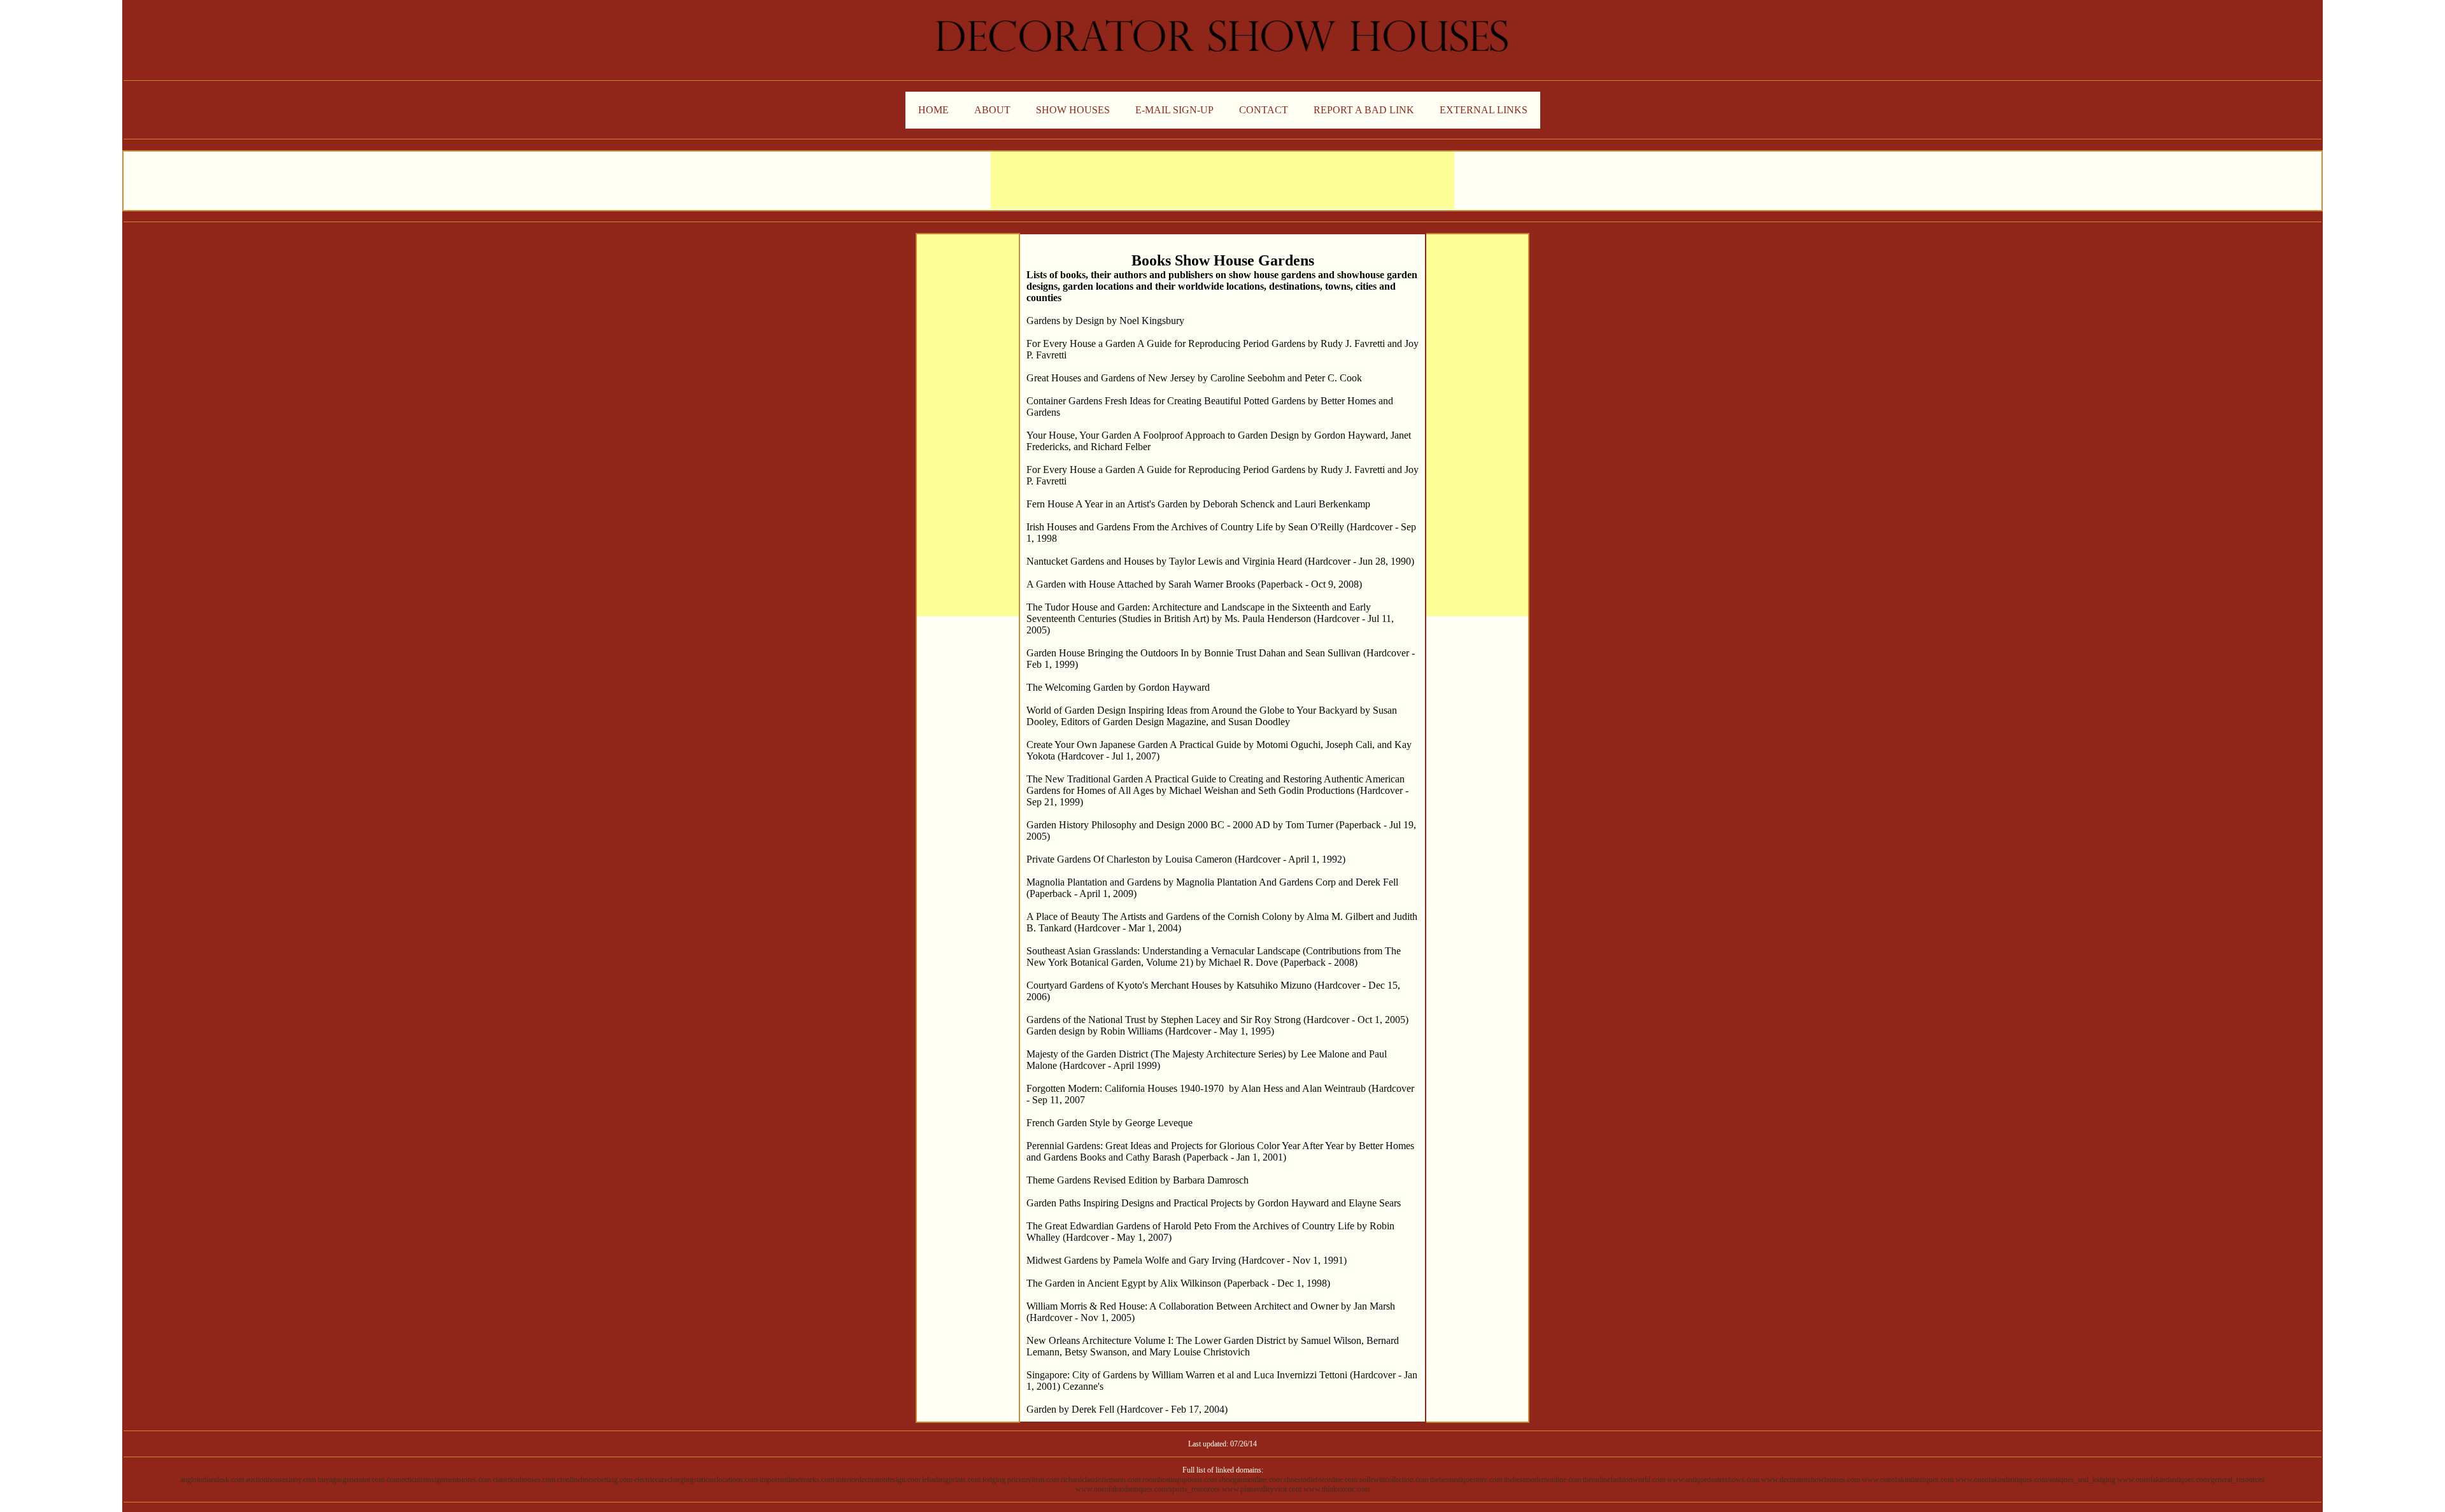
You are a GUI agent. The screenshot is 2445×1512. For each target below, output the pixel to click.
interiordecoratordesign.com (878, 1480)
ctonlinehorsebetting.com (595, 1480)
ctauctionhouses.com (524, 1480)
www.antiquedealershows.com (1713, 1480)
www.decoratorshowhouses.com (1811, 1480)
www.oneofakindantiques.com (1908, 1480)
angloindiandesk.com (212, 1480)
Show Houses (1073, 110)
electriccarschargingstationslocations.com (696, 1480)
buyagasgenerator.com (351, 1480)
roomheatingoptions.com (1180, 1480)
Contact (1264, 110)
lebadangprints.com (951, 1480)
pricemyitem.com (1033, 1480)
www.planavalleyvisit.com (1262, 1489)
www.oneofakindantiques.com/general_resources (2191, 1480)
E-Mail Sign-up (1174, 110)
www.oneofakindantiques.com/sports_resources (1148, 1489)
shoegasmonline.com (1250, 1480)
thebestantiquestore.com (1466, 1480)
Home (933, 110)
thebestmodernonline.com (1542, 1480)
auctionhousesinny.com (281, 1480)
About (992, 110)
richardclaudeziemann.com (1101, 1480)
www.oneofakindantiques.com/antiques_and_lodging (2035, 1480)
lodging (994, 1480)
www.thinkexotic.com (1336, 1489)
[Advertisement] (1222, 180)
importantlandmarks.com (797, 1480)
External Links (1484, 110)
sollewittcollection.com (1394, 1480)
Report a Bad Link (1364, 110)
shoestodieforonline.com (1321, 1480)
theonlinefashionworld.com (1624, 1480)
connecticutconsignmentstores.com (439, 1480)
